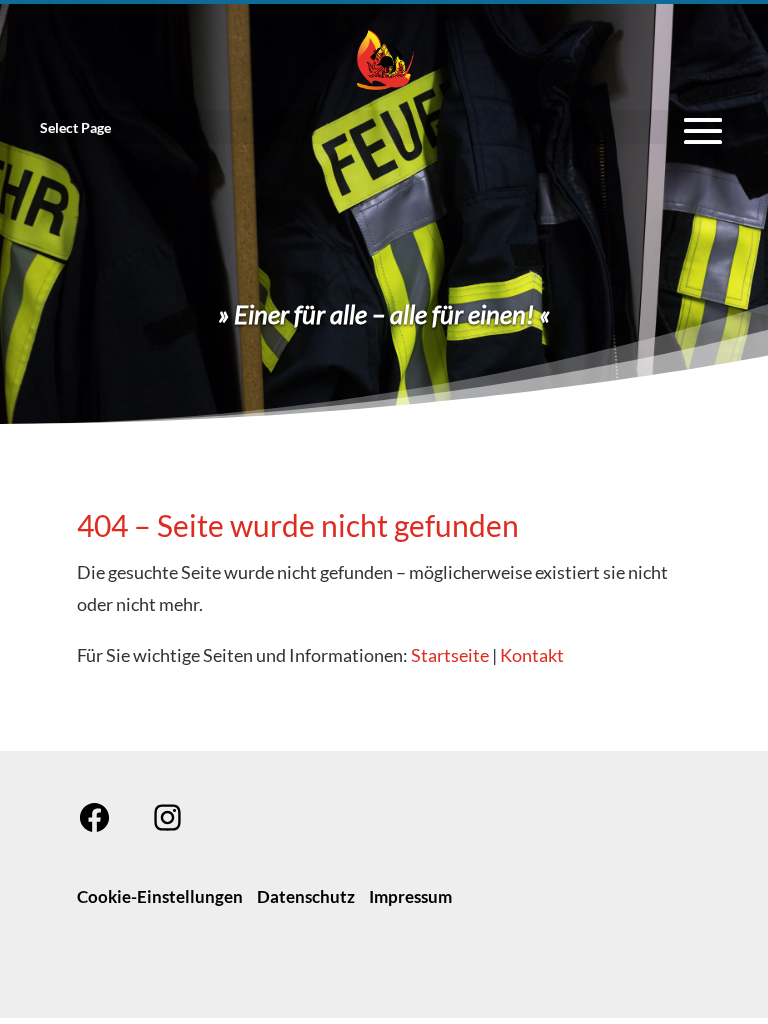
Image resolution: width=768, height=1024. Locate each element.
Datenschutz (306, 896)
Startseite (450, 655)
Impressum (410, 896)
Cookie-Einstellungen (160, 896)
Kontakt (532, 655)
